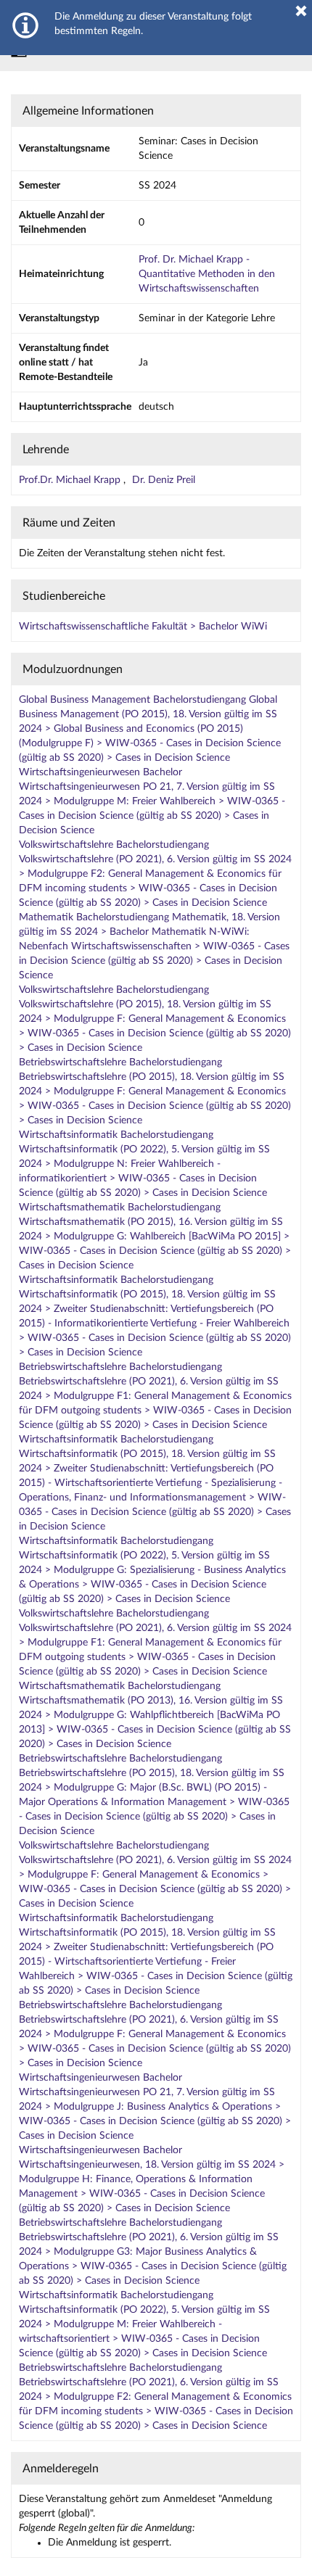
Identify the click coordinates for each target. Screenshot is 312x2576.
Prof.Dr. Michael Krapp (71, 480)
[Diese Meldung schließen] (301, 11)
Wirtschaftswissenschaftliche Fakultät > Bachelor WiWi (143, 627)
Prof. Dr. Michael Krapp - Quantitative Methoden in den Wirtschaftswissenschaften (207, 274)
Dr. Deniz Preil (164, 480)
